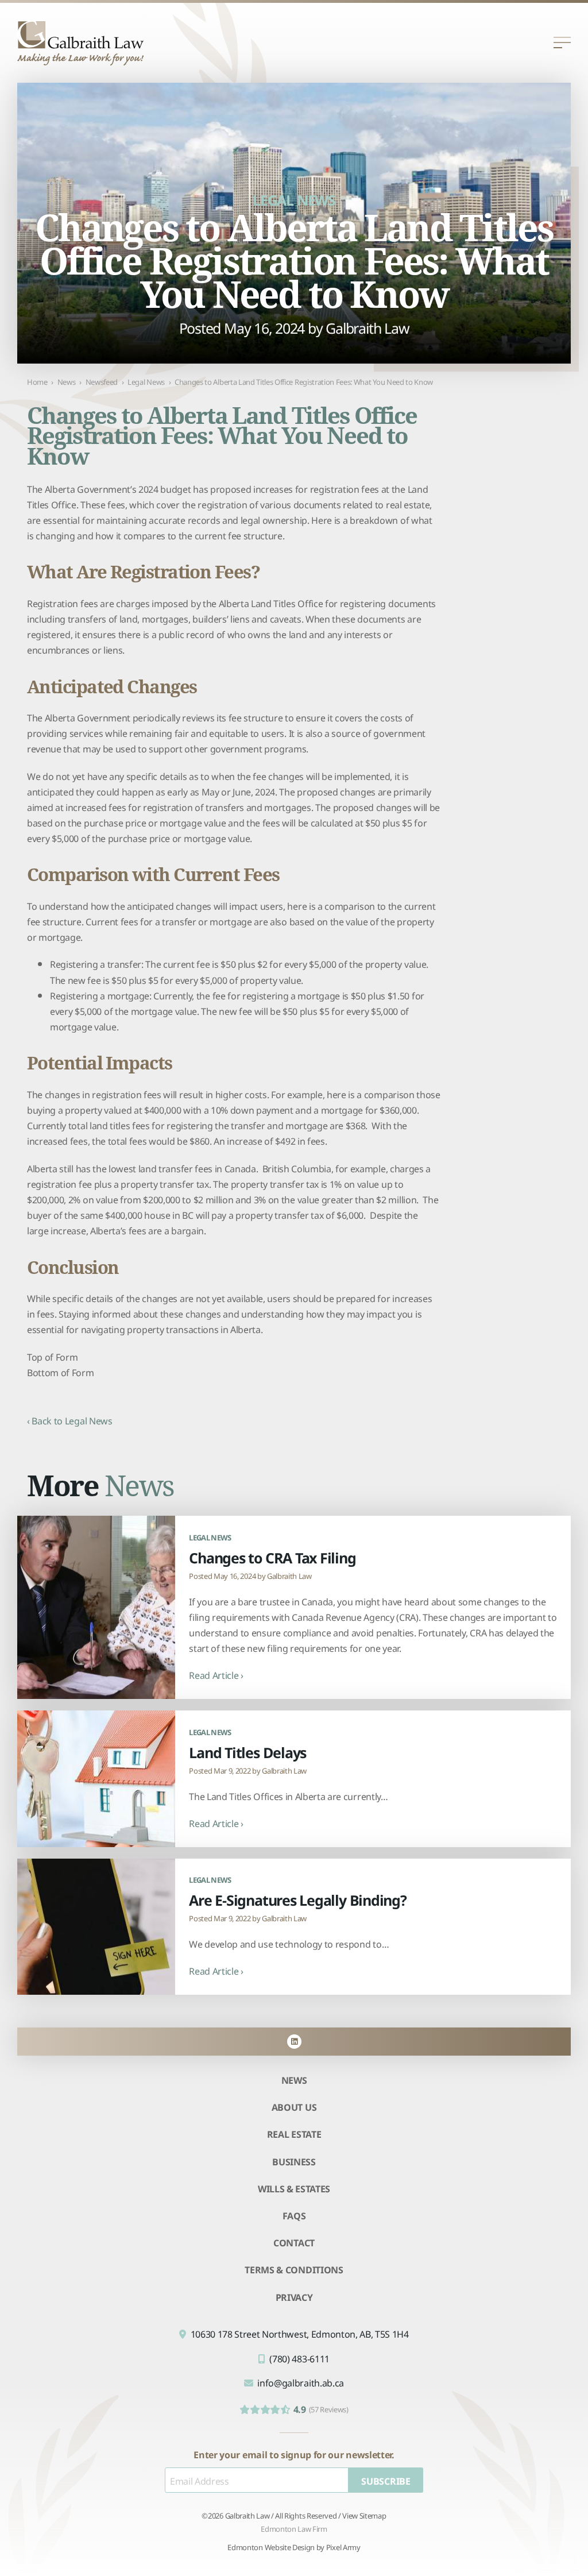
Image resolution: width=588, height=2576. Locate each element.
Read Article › (216, 1675)
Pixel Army (343, 2546)
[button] (562, 43)
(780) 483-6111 (299, 2358)
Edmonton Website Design (271, 2546)
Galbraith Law (367, 327)
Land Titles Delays (247, 1752)
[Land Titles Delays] (96, 1779)
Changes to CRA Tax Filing (272, 1557)
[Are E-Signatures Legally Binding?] (96, 1927)
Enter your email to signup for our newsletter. (294, 2454)
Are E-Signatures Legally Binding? (297, 1899)
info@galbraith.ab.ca (301, 2382)
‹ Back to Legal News (70, 1420)
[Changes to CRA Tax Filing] (96, 1607)
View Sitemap (364, 2515)
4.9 (321, 2409)
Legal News (294, 199)
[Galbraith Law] (80, 43)
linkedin (294, 2042)
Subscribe (386, 2480)
